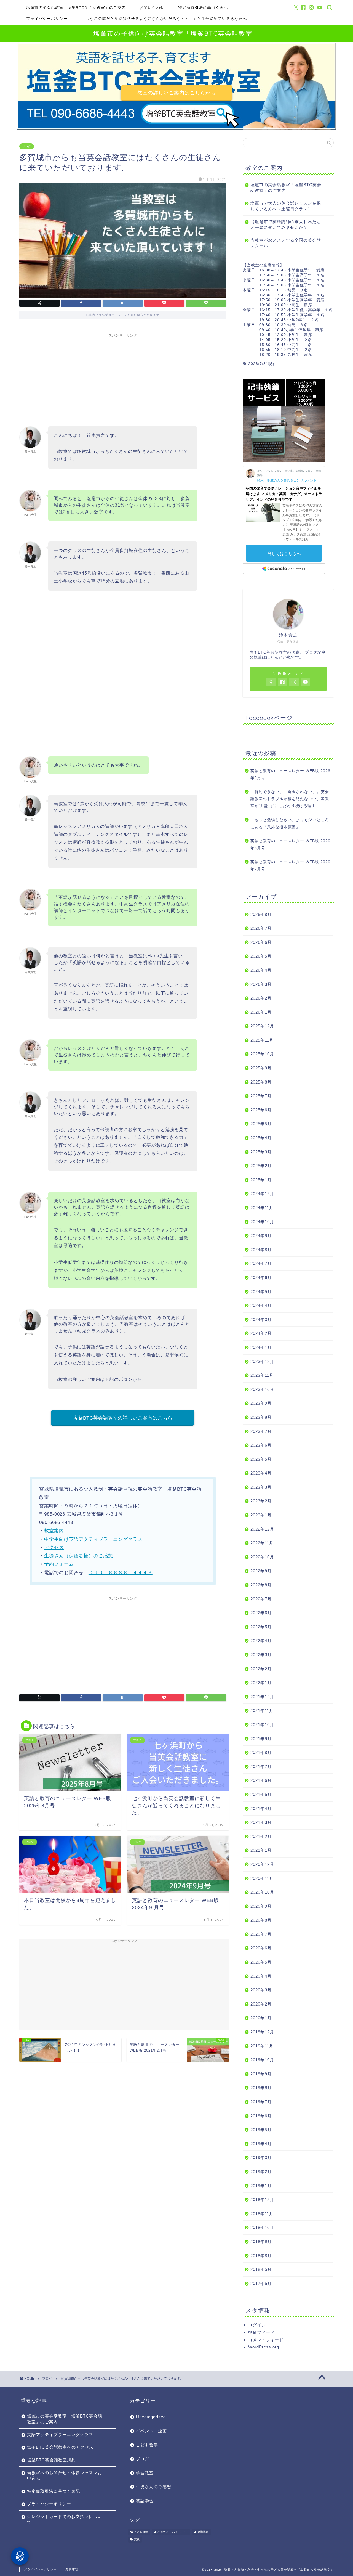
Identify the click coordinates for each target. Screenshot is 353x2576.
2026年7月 (261, 928)
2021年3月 (261, 1822)
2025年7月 (261, 1096)
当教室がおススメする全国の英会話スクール (286, 243)
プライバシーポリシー (47, 19)
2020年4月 (261, 1976)
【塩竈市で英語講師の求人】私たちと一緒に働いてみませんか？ (286, 224)
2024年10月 (262, 1222)
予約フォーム (59, 1564)
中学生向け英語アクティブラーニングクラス (93, 1539)
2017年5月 (261, 2283)
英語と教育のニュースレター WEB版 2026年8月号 (290, 845)
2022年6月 (261, 1613)
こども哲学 (147, 2445)
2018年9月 (261, 2241)
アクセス (54, 1548)
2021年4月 (261, 1809)
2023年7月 (261, 1431)
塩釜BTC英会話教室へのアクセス (60, 2447)
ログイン (257, 2325)
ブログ (27, 146)
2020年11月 (262, 1878)
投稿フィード (261, 2332)
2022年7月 (261, 1599)
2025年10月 (262, 1054)
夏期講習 (203, 2532)
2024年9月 (261, 1236)
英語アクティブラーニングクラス (60, 2434)
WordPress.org (264, 2347)
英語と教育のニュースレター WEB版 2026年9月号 (290, 774)
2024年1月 (261, 1347)
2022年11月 (262, 1543)
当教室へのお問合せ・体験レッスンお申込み (65, 2475)
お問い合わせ (152, 7)
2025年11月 (262, 1040)
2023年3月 (261, 1487)
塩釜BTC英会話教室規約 (51, 2460)
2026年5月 (261, 956)
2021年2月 (261, 1836)
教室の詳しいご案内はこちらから (177, 93)
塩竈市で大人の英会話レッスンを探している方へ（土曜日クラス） (286, 206)
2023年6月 (261, 1445)
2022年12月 (262, 1529)
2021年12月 (262, 1697)
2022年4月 (261, 1641)
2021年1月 (261, 1850)
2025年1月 (261, 1180)
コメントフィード (266, 2340)
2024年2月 (261, 1333)
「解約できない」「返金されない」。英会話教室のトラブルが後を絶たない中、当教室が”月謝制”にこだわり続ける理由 (290, 799)
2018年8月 (261, 2256)
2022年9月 (261, 1571)
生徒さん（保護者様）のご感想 (79, 1556)
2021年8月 (261, 1752)
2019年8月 (261, 2088)
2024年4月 (261, 1305)
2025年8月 (261, 1082)
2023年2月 (261, 1501)
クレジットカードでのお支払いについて (65, 2519)
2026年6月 (261, 942)
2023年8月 (261, 1417)
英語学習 (145, 2501)
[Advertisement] (123, 379)
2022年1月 (261, 1683)
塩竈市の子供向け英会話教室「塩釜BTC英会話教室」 (176, 33)
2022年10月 (262, 1557)
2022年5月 (261, 1627)
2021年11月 (262, 1710)
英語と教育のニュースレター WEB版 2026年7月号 (290, 866)
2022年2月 (261, 1669)
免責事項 (72, 2569)
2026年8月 (261, 914)
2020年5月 (261, 1962)
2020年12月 (262, 1864)
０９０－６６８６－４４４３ (121, 1573)
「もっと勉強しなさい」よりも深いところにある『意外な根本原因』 (290, 824)
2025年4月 (261, 1138)
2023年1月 (261, 1515)
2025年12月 (262, 1026)
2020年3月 (261, 1990)
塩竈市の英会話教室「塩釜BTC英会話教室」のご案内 (76, 7)
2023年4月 (261, 1473)
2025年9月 (261, 1068)
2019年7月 (261, 2102)
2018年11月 (262, 2214)
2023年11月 (262, 1375)
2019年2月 (261, 2172)
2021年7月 (261, 1767)
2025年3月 (261, 1152)
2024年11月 (262, 1208)
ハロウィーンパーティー (173, 2532)
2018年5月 (261, 2269)
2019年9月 (261, 2074)
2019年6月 (261, 2116)
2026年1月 (261, 1012)
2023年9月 (261, 1403)
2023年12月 (262, 1361)
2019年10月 (262, 2060)
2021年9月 (261, 1739)
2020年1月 (261, 2018)
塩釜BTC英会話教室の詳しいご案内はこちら (123, 1418)
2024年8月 (261, 1250)
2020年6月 (261, 1948)
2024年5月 (261, 1292)
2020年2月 (261, 2004)
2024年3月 (261, 1319)
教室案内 (54, 1531)
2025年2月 (261, 1166)
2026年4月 (261, 970)
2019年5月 (261, 2130)
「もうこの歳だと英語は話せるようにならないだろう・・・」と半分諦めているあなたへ (164, 19)
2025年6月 (261, 1110)
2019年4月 (261, 2144)
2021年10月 (262, 1725)
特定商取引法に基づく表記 (203, 7)
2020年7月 (261, 1934)
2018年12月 (262, 2199)
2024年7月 (261, 1263)
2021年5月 (261, 1794)
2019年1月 (261, 2186)
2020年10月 (262, 1892)
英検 (137, 2539)
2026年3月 (261, 984)
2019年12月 (262, 2032)
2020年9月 (261, 1906)
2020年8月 (261, 1920)
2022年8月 (261, 1585)
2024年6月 (261, 1278)
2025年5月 (261, 1124)
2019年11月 (262, 2046)
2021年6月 (261, 1780)
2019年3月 (261, 2158)
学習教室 (145, 2473)
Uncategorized (151, 2417)
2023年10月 (262, 1389)
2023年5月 (261, 1459)
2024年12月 (262, 1194)
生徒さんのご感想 (154, 2487)
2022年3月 (261, 1655)
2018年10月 (262, 2227)
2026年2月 (261, 998)
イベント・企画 (151, 2431)
